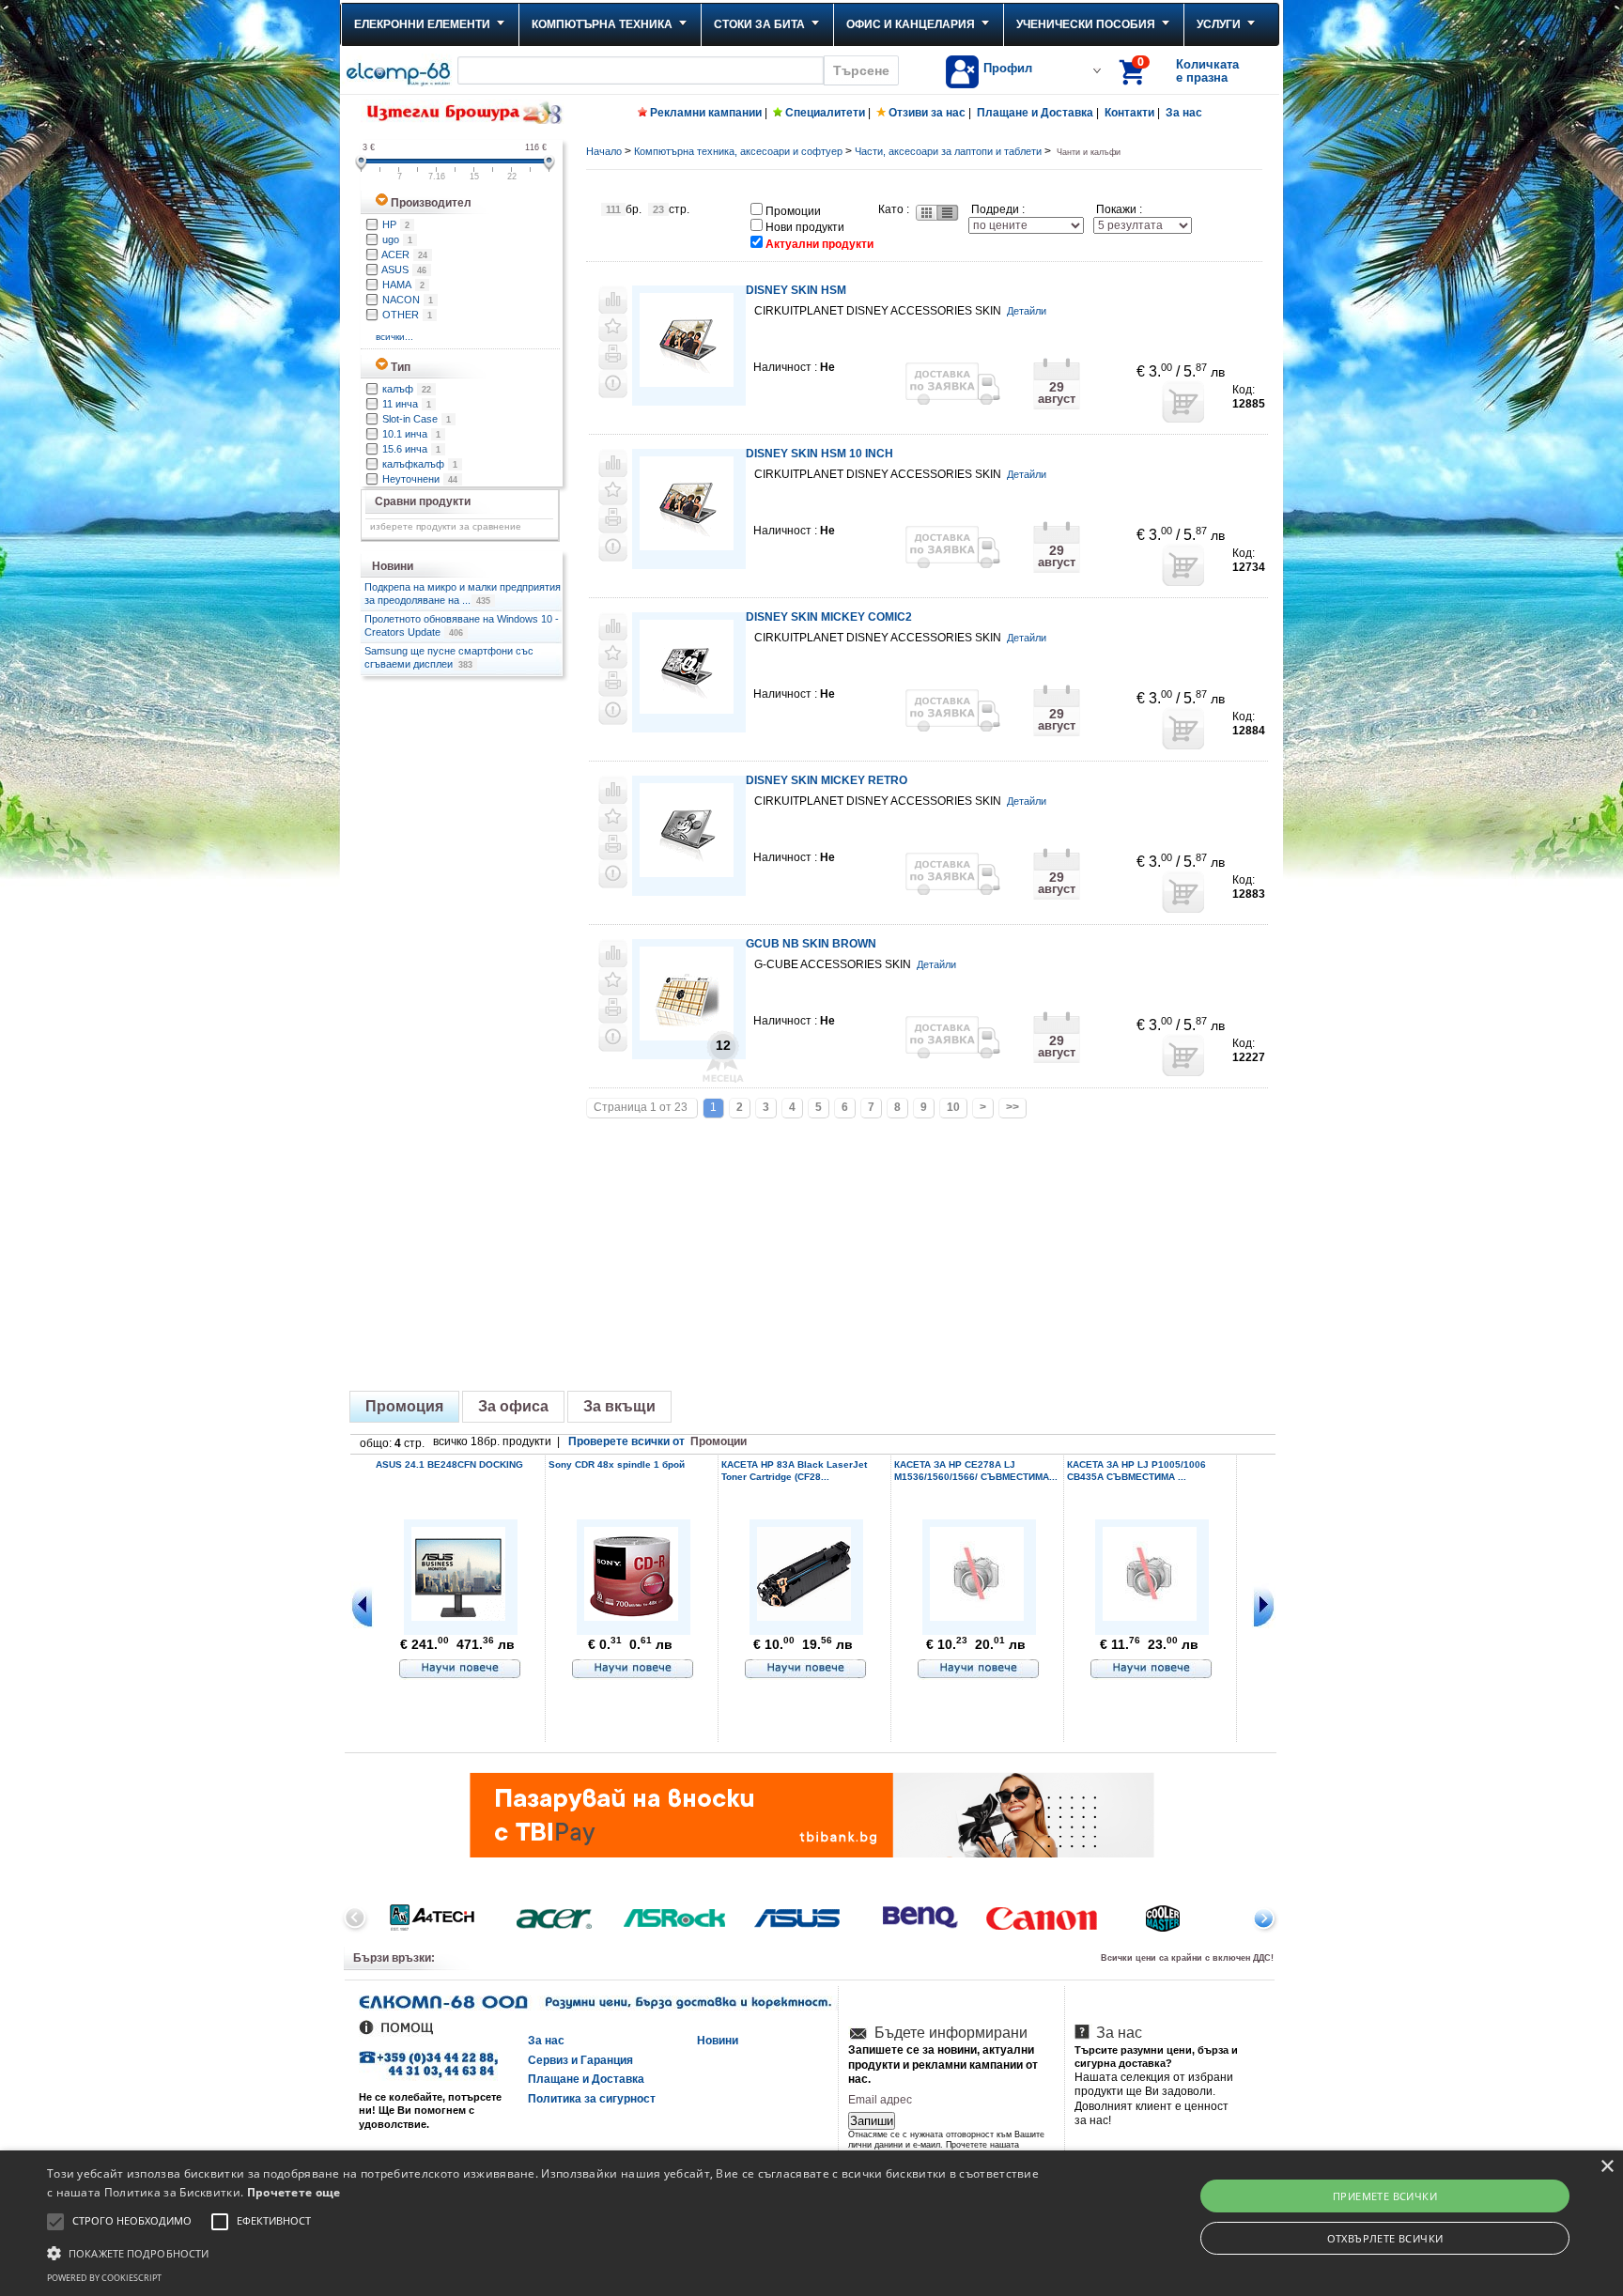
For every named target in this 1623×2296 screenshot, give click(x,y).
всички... (396, 337)
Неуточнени (420, 479)
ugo (397, 239)
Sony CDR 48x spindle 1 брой (617, 1464)
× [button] (1607, 2167)
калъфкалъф (420, 464)
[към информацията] (460, 1670)
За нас (1184, 113)
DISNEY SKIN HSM (796, 290)
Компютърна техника (602, 24)
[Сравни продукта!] (613, 300)
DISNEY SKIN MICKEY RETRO (827, 780)
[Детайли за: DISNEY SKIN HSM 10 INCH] (687, 547)
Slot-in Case (417, 419)
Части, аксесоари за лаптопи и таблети (948, 151)
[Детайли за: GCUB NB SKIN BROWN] (687, 1037)
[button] (544, 2252)
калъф (407, 389)
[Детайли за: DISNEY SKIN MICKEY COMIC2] (687, 710)
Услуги (1219, 24)
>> (1012, 1107)
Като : (894, 209)
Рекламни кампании (706, 113)
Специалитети (825, 113)
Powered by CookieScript (104, 2278)
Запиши (872, 2121)
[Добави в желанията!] (613, 328)
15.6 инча (411, 449)
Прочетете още (294, 2192)
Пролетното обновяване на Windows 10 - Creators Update (462, 625)
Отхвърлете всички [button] (1385, 2238)
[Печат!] (613, 356)
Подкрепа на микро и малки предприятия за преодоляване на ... (463, 593)
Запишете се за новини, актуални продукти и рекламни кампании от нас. (943, 2065)
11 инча (407, 404)
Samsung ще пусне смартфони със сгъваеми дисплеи (449, 657)
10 (953, 1107)
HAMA (403, 285)
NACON (408, 300)
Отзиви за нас (927, 113)
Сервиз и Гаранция (580, 2060)
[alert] (811, 2223)
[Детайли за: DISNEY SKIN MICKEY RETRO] (687, 874)
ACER (404, 254)
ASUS (404, 270)
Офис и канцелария (911, 24)
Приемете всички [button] (1385, 2196)
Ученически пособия (1086, 24)
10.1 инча (411, 434)
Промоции (793, 211)
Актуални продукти (819, 244)
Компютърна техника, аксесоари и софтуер (738, 151)
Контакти (1129, 113)
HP (396, 224)
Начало (604, 151)
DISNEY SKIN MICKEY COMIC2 (829, 617)
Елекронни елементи (422, 24)
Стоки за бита (759, 24)
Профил (1008, 68)
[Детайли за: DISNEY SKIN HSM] (687, 384)
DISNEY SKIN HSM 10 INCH (819, 454)
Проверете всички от (657, 1441)
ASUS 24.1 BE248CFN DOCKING (449, 1464)
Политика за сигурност (592, 2099)
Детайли (1027, 311)
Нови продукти (805, 227)
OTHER (407, 315)
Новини (718, 2041)
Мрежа (925, 213)
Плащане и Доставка (1035, 113)
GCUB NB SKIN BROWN (811, 944)
